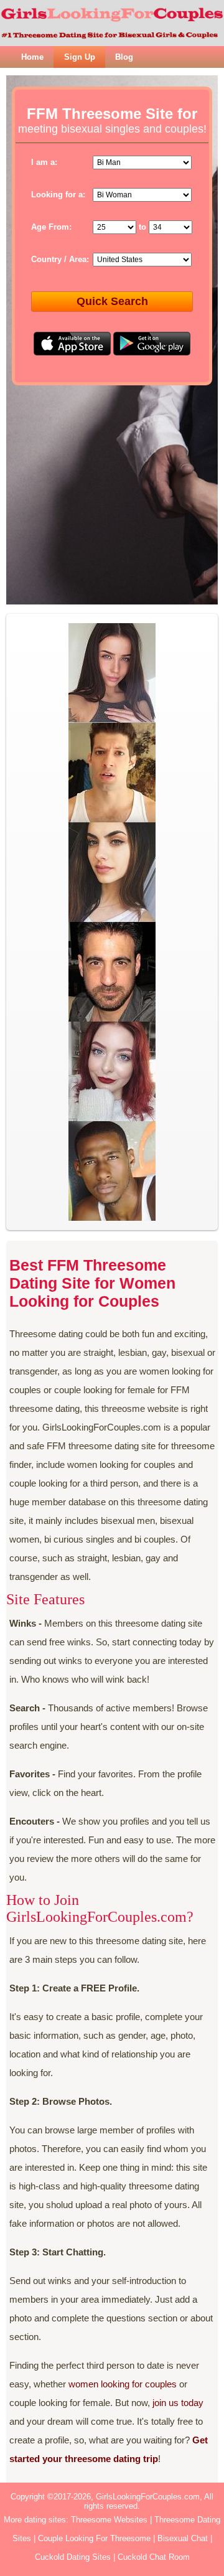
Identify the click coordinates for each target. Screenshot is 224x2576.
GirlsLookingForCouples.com (148, 2497)
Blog (124, 57)
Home (32, 57)
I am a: (44, 162)
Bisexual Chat (183, 2538)
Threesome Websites (109, 2520)
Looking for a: (58, 195)
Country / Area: (60, 259)
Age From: (51, 227)
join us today (178, 2403)
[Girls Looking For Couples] (112, 23)
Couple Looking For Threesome (94, 2538)
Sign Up (80, 57)
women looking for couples (123, 2384)
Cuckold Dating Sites (73, 2557)
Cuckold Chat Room (154, 2557)
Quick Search (112, 301)
